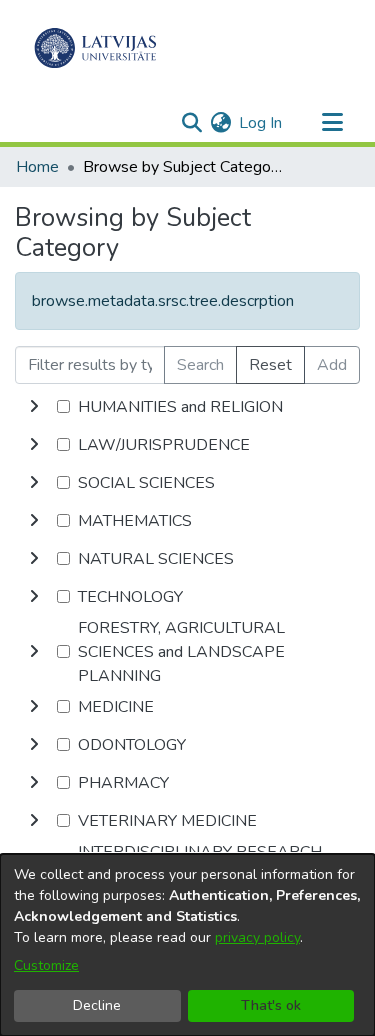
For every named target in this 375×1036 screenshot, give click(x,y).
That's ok (271, 1005)
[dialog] (187, 945)
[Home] (95, 48)
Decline (97, 1005)
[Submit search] (191, 123)
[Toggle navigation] (332, 123)
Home (37, 167)
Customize (46, 965)
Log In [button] (261, 123)
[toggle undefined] (34, 407)
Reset (270, 365)
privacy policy (257, 937)
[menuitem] (220, 123)
